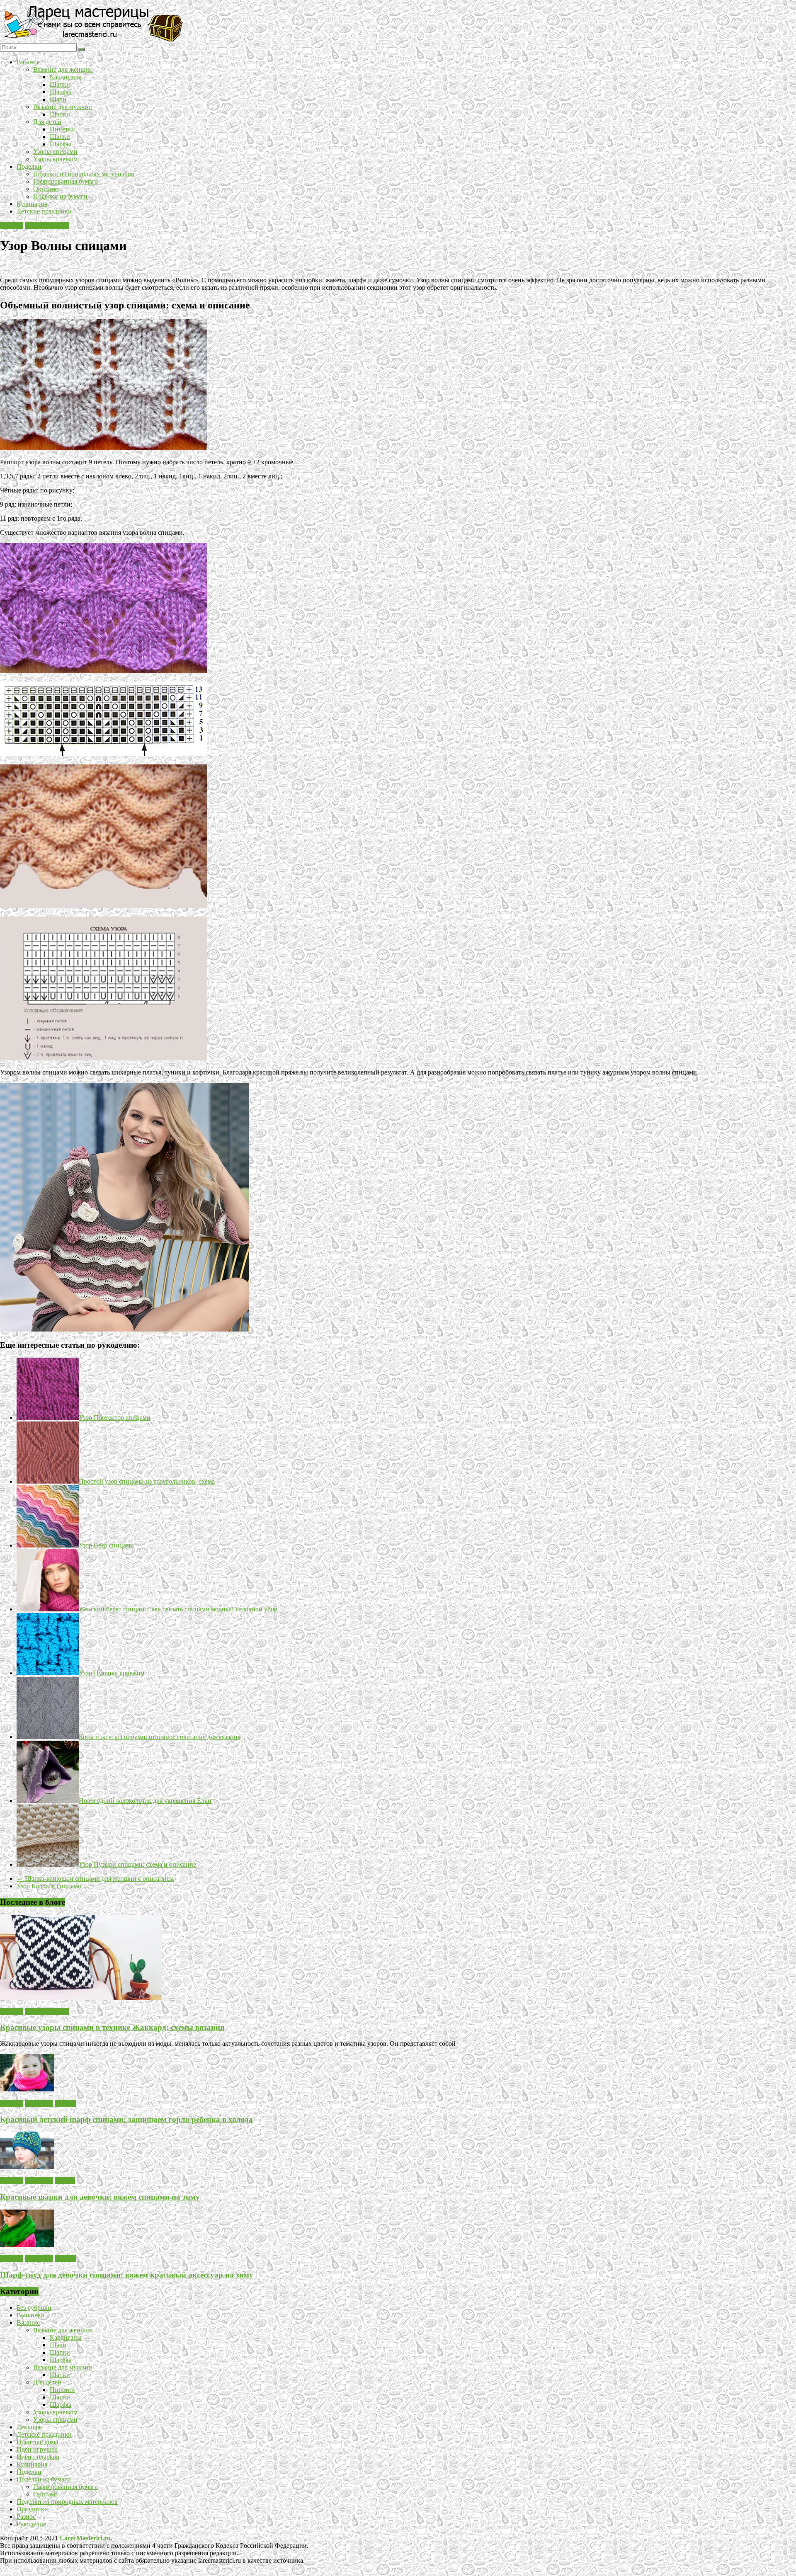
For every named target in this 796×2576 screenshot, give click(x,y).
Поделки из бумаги (60, 196)
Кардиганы (66, 77)
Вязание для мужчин (63, 107)
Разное (26, 2517)
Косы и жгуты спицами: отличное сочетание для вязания (160, 1737)
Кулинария (32, 204)
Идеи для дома (37, 2442)
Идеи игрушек (37, 2449)
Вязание (28, 62)
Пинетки (62, 129)
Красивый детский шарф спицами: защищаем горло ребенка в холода (126, 2119)
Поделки (29, 166)
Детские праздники (44, 211)
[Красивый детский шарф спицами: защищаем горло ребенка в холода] (27, 2089)
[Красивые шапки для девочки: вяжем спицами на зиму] (27, 2167)
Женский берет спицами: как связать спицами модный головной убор (178, 1609)
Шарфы (61, 92)
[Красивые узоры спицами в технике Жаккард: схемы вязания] (81, 1997)
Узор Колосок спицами (53, 1886)
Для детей (47, 122)
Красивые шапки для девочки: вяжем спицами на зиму (100, 2197)
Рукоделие (31, 2524)
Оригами (46, 189)
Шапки (60, 84)
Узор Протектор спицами (115, 1418)
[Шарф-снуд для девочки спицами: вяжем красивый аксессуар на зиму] (27, 2245)
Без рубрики (34, 2308)
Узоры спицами (55, 152)
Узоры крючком (55, 159)
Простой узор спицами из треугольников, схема (147, 1481)
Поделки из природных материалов (84, 174)
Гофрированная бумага (66, 181)
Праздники (32, 2509)
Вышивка (30, 2315)
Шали (58, 99)
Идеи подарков (38, 2457)
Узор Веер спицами (106, 1545)
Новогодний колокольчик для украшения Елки (145, 1801)
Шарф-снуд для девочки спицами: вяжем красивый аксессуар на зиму (127, 2275)
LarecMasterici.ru (85, 2538)
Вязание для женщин (63, 69)
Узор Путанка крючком (112, 1673)
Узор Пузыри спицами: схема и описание (137, 1864)
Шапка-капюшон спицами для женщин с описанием (95, 1879)
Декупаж (29, 2427)
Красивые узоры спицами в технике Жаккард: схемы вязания (112, 2027)
